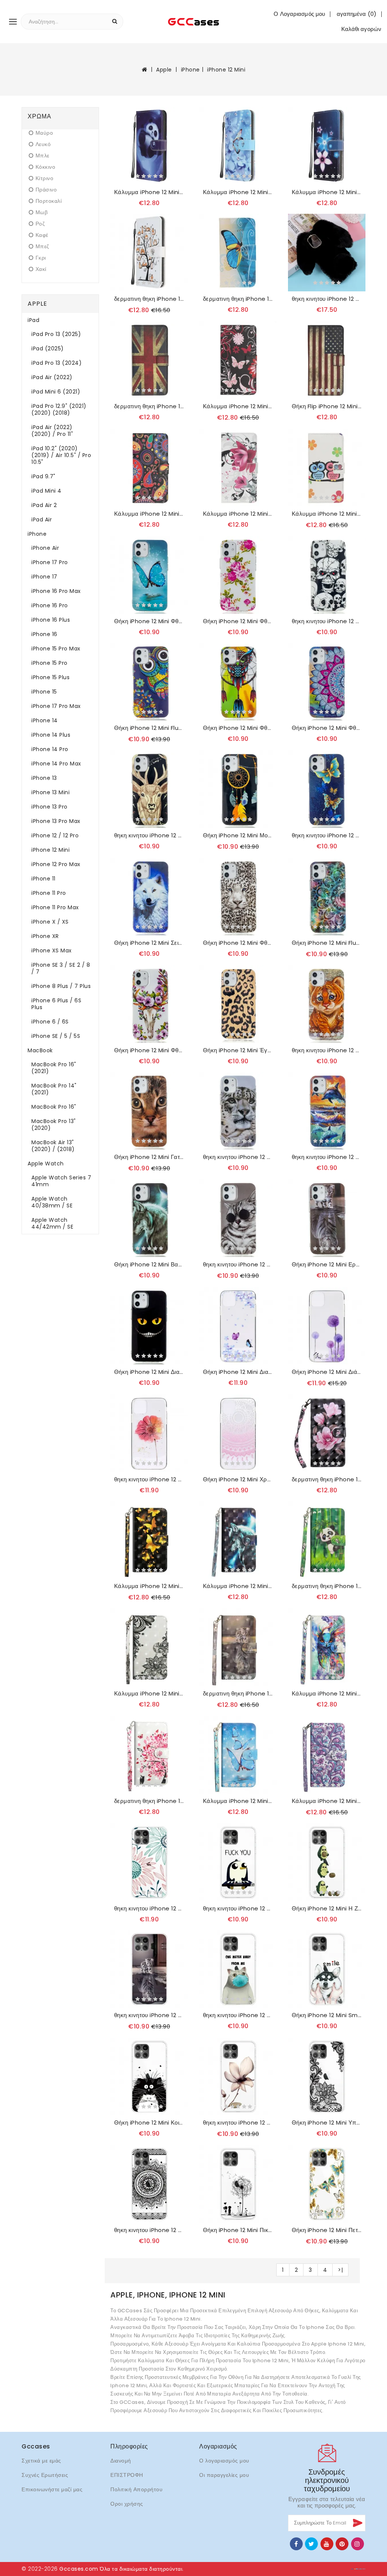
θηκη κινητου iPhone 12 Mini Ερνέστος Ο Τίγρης (149, 2015)
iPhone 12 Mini (226, 70)
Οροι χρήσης (127, 2504)
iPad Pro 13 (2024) (57, 363)
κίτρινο (44, 178)
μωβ (42, 212)
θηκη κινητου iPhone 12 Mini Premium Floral (238, 2123)
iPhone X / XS (50, 922)
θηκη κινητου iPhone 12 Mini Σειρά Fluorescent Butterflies (327, 835)
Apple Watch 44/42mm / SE (52, 1223)
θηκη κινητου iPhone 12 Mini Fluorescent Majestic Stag (149, 835)
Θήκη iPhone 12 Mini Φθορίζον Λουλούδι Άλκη (149, 1050)
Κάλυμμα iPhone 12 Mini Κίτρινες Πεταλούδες (149, 1586)
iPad (33, 320)
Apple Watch (46, 1164)
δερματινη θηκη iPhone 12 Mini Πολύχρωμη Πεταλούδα (238, 299)
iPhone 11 (43, 879)
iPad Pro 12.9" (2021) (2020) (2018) (59, 409)
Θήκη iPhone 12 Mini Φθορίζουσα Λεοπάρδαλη (238, 943)
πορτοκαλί (49, 201)
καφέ (42, 235)
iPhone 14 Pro (50, 749)
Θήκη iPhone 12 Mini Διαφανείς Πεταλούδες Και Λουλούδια (238, 1372)
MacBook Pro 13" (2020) (54, 1125)
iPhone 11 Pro (49, 893)
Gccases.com (79, 2569)
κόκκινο (45, 167)
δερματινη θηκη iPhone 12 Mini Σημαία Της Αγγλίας (149, 406)
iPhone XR (45, 936)
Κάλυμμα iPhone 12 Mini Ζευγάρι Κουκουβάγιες (327, 514)
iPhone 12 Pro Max (56, 864)
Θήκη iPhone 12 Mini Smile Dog (327, 2015)
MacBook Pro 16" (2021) (54, 1068)
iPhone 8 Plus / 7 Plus (61, 986)
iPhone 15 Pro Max (56, 649)
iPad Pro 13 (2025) (56, 334)
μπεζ (42, 247)
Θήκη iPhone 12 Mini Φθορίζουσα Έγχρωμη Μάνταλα (327, 728)
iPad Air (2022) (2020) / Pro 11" (52, 431)
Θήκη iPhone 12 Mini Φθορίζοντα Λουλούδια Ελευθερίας (238, 621)
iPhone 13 (44, 778)
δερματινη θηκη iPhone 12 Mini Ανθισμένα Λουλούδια (327, 1479)
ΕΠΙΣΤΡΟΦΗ (127, 2475)
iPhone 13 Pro (50, 807)
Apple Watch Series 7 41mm (61, 1181)
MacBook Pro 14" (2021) (54, 1089)
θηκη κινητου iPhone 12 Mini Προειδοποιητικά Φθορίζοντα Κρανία (327, 621)
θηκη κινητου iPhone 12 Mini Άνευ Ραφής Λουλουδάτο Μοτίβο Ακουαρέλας (149, 1479)
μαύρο (44, 133)
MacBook (40, 1050)
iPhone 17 (44, 577)
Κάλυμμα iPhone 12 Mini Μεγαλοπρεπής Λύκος (238, 1586)
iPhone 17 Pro (50, 562)
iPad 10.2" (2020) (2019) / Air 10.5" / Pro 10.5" (61, 455)
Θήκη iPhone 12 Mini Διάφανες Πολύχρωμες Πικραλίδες (327, 1372)
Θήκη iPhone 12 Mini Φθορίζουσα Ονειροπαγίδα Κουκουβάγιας (238, 728)
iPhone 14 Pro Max (56, 764)
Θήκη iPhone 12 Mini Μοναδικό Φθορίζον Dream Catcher (238, 835)
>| (340, 2270)
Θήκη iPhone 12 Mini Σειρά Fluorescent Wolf (149, 943)
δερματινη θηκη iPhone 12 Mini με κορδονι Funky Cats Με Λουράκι (149, 299)
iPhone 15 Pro (50, 663)
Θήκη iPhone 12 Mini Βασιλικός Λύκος (149, 1265)
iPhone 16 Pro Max (56, 591)
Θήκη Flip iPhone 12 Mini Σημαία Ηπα (327, 406)
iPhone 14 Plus (51, 735)
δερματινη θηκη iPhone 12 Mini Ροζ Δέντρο (149, 1801)
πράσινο (46, 190)
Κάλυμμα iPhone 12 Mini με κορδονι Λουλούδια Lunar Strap (327, 192)
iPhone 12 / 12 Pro (55, 835)
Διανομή (121, 2461)
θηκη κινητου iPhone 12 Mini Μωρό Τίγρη (327, 1050)
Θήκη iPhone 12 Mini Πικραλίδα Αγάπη (238, 2230)
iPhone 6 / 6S (50, 1022)
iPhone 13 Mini (50, 792)
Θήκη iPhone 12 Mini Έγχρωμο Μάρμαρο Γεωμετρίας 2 (238, 1050)
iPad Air (42, 520)
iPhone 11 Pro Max (55, 907)
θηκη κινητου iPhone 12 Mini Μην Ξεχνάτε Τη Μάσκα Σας (238, 2015)
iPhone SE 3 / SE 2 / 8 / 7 (61, 968)
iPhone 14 (45, 720)
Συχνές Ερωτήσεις (45, 2475)
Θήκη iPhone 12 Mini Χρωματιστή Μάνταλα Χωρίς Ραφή (238, 1479)
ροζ (40, 224)
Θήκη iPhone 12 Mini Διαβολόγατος (149, 1372)
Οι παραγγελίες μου (224, 2475)
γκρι (41, 258)
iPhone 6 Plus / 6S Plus (56, 1004)
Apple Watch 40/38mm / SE (52, 1202)
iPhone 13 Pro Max (56, 821)
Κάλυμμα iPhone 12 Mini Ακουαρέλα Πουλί (327, 1694)
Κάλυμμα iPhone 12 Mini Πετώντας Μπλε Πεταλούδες (238, 1801)
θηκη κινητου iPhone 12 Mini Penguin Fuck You (238, 1909)
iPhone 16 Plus (51, 620)
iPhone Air (45, 548)
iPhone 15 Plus (50, 677)
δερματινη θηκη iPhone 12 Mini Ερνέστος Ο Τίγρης (238, 1694)
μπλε (43, 156)
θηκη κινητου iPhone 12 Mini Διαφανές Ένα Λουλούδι (149, 1909)
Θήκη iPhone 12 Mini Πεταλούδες (327, 2230)
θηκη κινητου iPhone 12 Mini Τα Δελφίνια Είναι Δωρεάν (327, 1157)
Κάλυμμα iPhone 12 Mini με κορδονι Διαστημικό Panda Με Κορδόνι (149, 192)
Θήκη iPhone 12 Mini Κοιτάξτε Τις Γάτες (149, 2123)
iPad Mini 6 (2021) (56, 392)
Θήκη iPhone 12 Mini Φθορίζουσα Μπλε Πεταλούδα (149, 621)
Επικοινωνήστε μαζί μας (52, 2489)
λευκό (43, 144)
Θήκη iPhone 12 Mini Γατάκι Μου (149, 1157)
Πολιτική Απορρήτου (136, 2489)
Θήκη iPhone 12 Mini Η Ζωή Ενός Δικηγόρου (327, 1909)
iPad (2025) (48, 348)
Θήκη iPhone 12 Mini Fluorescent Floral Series (327, 943)
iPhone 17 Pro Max (56, 706)
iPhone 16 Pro (50, 605)
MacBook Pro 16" (54, 1107)
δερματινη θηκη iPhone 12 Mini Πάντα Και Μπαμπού (327, 1586)
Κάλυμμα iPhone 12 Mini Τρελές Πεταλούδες (238, 406)
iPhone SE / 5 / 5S (56, 1036)
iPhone (190, 70)
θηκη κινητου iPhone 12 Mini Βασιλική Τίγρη (238, 1157)
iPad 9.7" (43, 476)
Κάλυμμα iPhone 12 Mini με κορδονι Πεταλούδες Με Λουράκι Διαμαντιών (238, 192)
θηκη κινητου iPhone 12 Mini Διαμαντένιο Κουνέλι (327, 299)
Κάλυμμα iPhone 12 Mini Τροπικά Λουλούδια (238, 514)
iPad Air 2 (44, 505)
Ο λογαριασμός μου (224, 2461)
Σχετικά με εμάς (41, 2461)
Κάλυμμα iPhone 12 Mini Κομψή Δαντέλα (149, 1694)
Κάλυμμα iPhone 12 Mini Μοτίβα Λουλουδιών (327, 1801)
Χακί (41, 269)
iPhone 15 (44, 692)
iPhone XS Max (52, 950)
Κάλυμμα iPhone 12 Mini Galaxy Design (149, 514)
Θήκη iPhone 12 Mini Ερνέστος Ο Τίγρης (327, 1265)
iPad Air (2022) (52, 377)
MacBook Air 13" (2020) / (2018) (53, 1146)
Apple (164, 70)
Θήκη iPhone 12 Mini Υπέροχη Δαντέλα (327, 2123)
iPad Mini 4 (46, 491)
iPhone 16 (44, 634)
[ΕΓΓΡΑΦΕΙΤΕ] (357, 2523)
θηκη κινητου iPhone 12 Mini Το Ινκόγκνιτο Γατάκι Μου (238, 1265)
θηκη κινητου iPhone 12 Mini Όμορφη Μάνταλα (149, 2230)
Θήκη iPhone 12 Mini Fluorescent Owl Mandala (149, 728)
